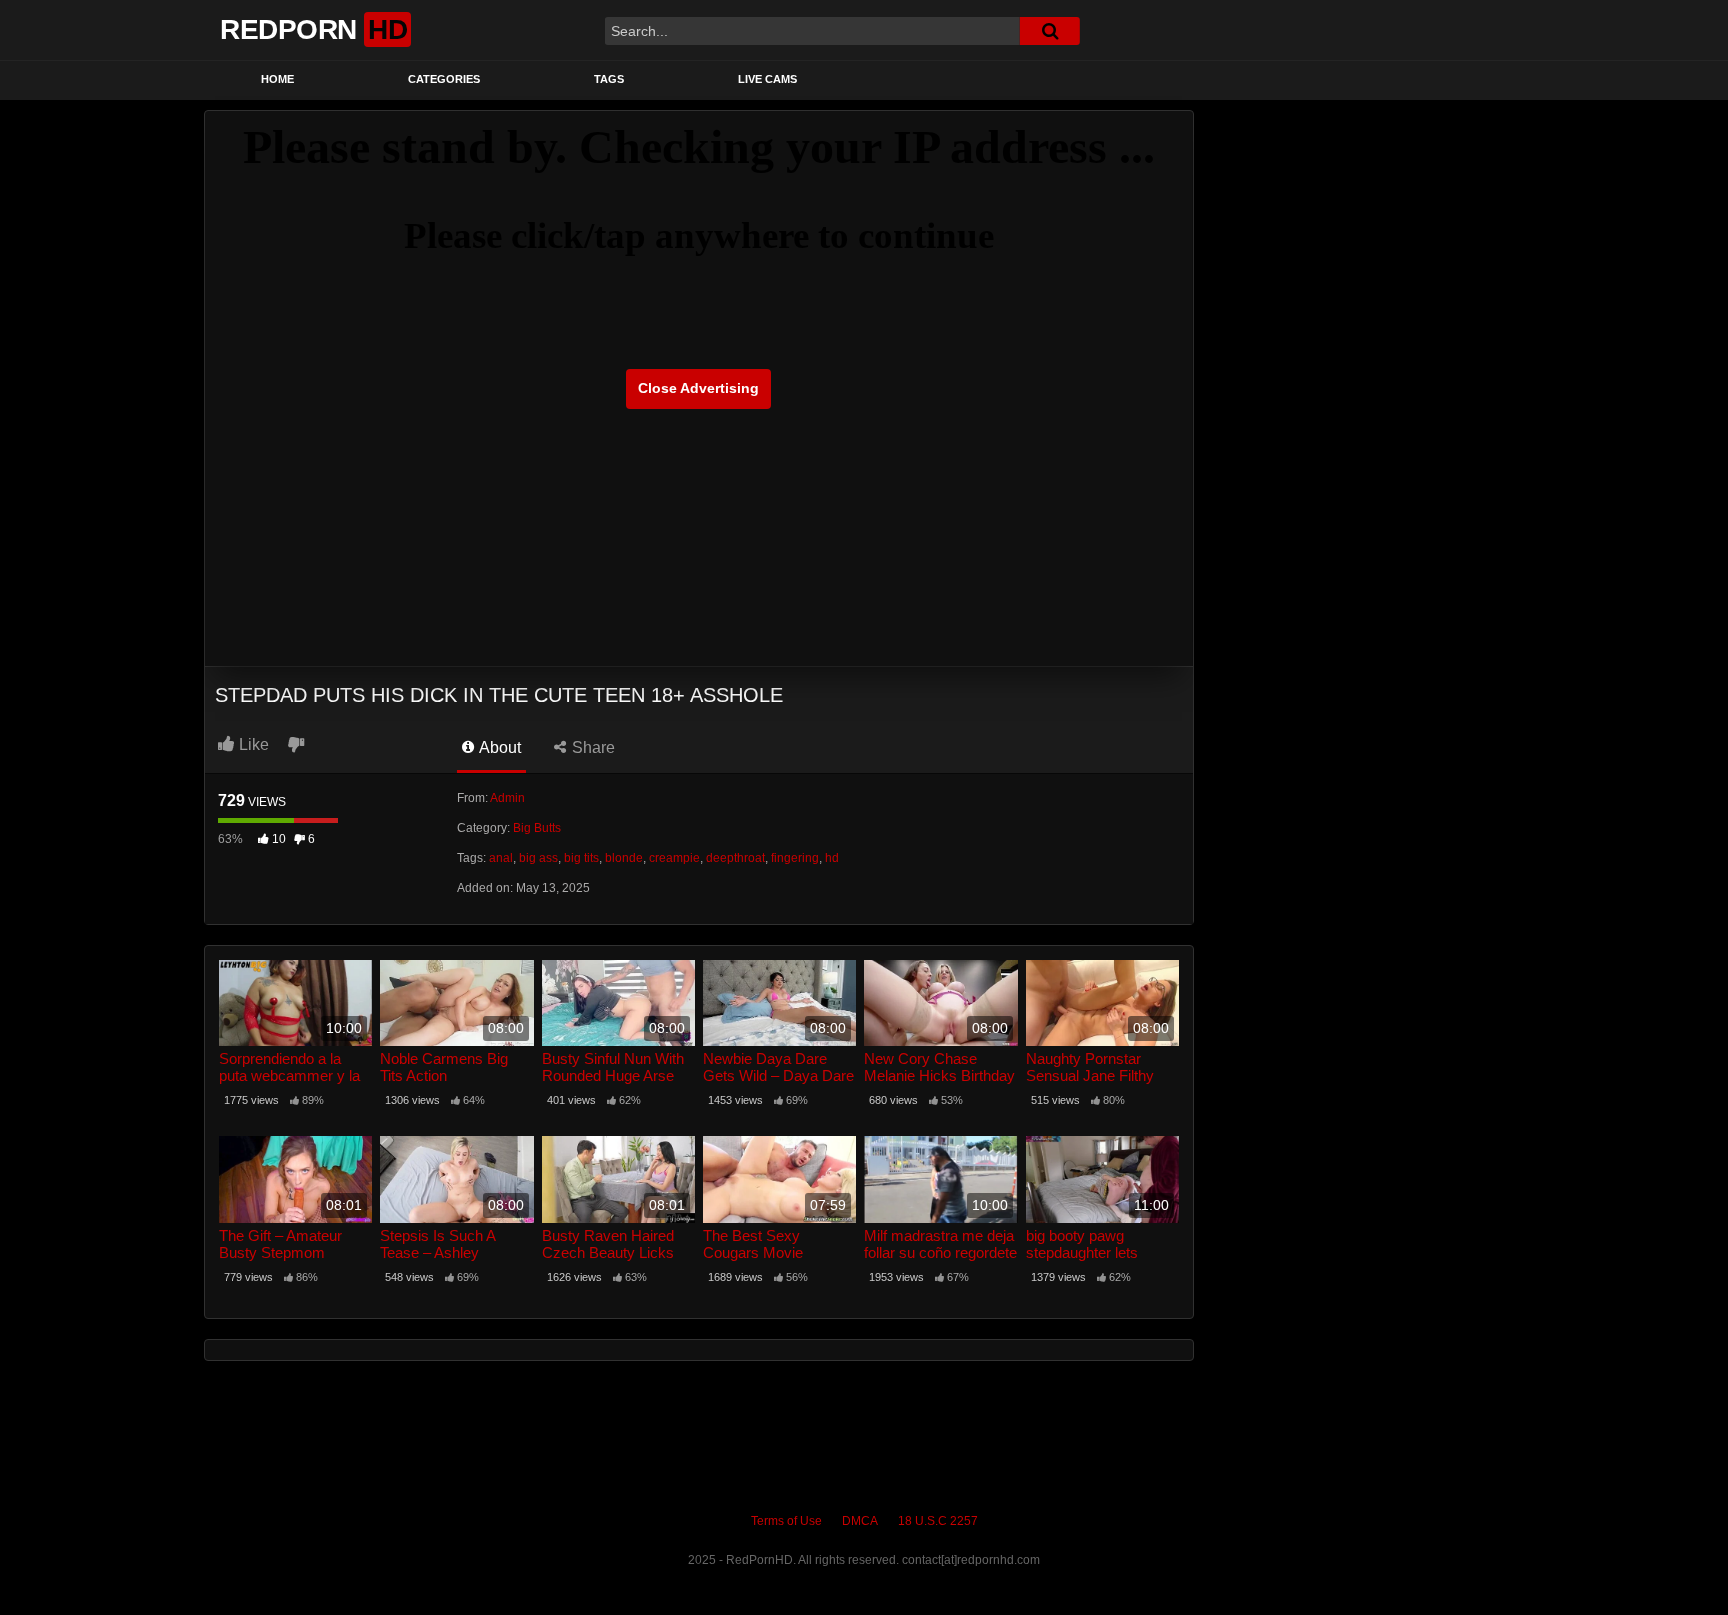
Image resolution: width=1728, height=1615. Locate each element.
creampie (674, 858)
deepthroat (735, 858)
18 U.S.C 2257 (938, 1521)
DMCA (860, 1521)
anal (501, 858)
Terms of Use (786, 1521)
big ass (538, 858)
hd (832, 858)
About (498, 747)
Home (277, 79)
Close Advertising (698, 388)
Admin (507, 798)
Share (591, 747)
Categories (444, 79)
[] (1050, 31)
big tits (581, 858)
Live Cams (767, 79)
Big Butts (537, 828)
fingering (795, 858)
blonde (624, 858)
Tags (609, 79)
